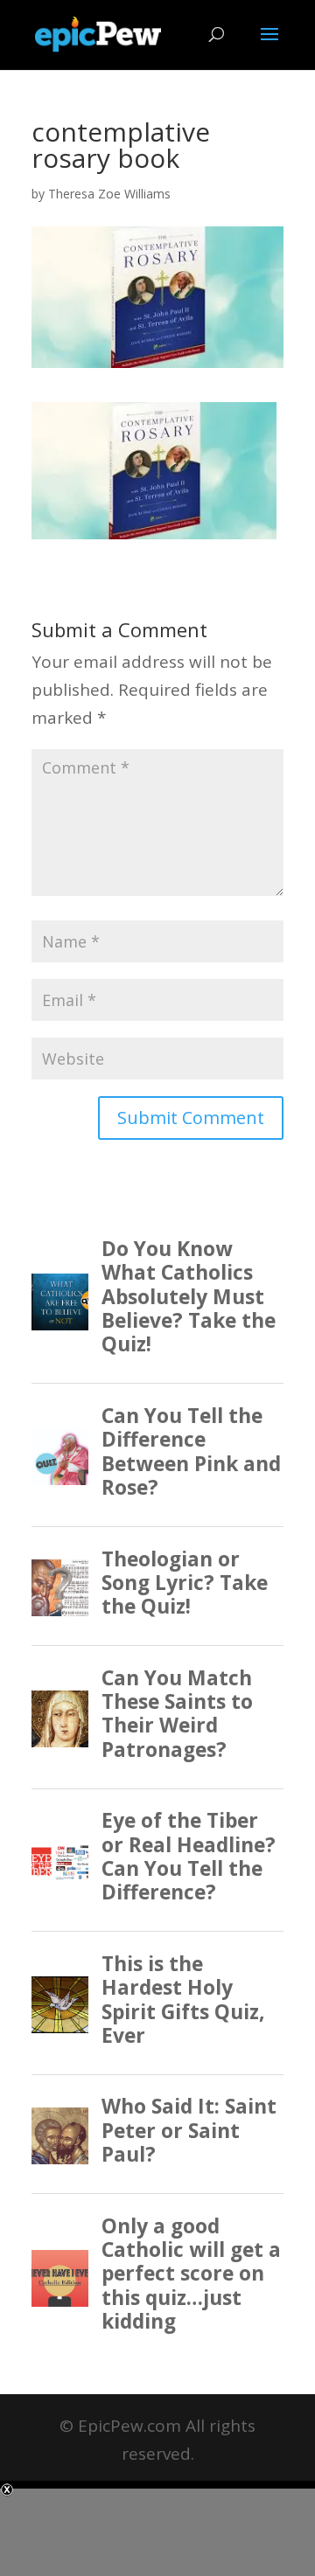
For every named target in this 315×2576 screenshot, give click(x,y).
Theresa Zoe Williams (109, 194)
